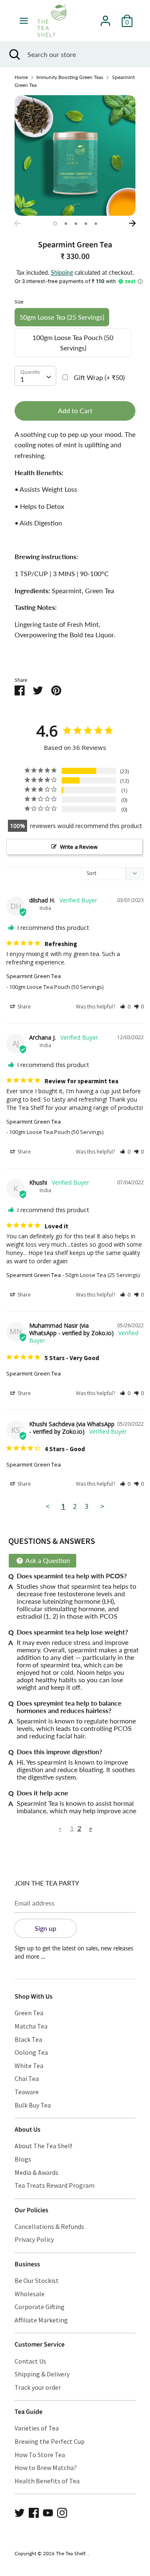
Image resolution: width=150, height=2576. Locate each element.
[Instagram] (62, 2512)
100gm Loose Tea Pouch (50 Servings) (73, 343)
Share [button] (24, 1007)
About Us (27, 2130)
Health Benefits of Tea (47, 2481)
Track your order (38, 2387)
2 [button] (66, 224)
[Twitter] (20, 2512)
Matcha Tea (31, 2026)
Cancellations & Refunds (49, 2226)
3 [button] (76, 224)
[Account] (105, 18)
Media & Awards (36, 2172)
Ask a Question (47, 1560)
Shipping (62, 272)
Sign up (45, 1928)
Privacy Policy (34, 2239)
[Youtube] (48, 2512)
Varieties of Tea (37, 2428)
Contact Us (30, 2361)
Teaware (27, 2092)
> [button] (102, 1506)
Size (19, 302)
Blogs (23, 2159)
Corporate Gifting (40, 2307)
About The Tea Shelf (44, 2146)
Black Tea (28, 2039)
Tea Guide (29, 2412)
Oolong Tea (31, 2052)
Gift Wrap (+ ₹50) (99, 377)
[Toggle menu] (24, 21)
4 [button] (86, 224)
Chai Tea (27, 2078)
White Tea (29, 2066)
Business (27, 2264)
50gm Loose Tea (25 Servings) (62, 317)
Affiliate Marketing (41, 2320)
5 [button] (96, 224)
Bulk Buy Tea (33, 2105)
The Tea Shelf (71, 2553)
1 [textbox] (22, 379)
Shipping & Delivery (42, 2374)
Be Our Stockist (37, 2280)
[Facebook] (34, 2512)
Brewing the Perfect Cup (50, 2441)
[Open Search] (14, 54)
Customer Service (40, 2344)
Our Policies (31, 2210)
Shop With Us (34, 1997)
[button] (125, 1007)
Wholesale (30, 2294)
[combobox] (35, 376)
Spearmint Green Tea (34, 976)
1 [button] (55, 224)
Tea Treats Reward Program (55, 2185)
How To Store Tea (40, 2455)
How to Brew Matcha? (46, 2468)
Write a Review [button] (79, 847)
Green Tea (29, 2013)
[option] (75, 155)
